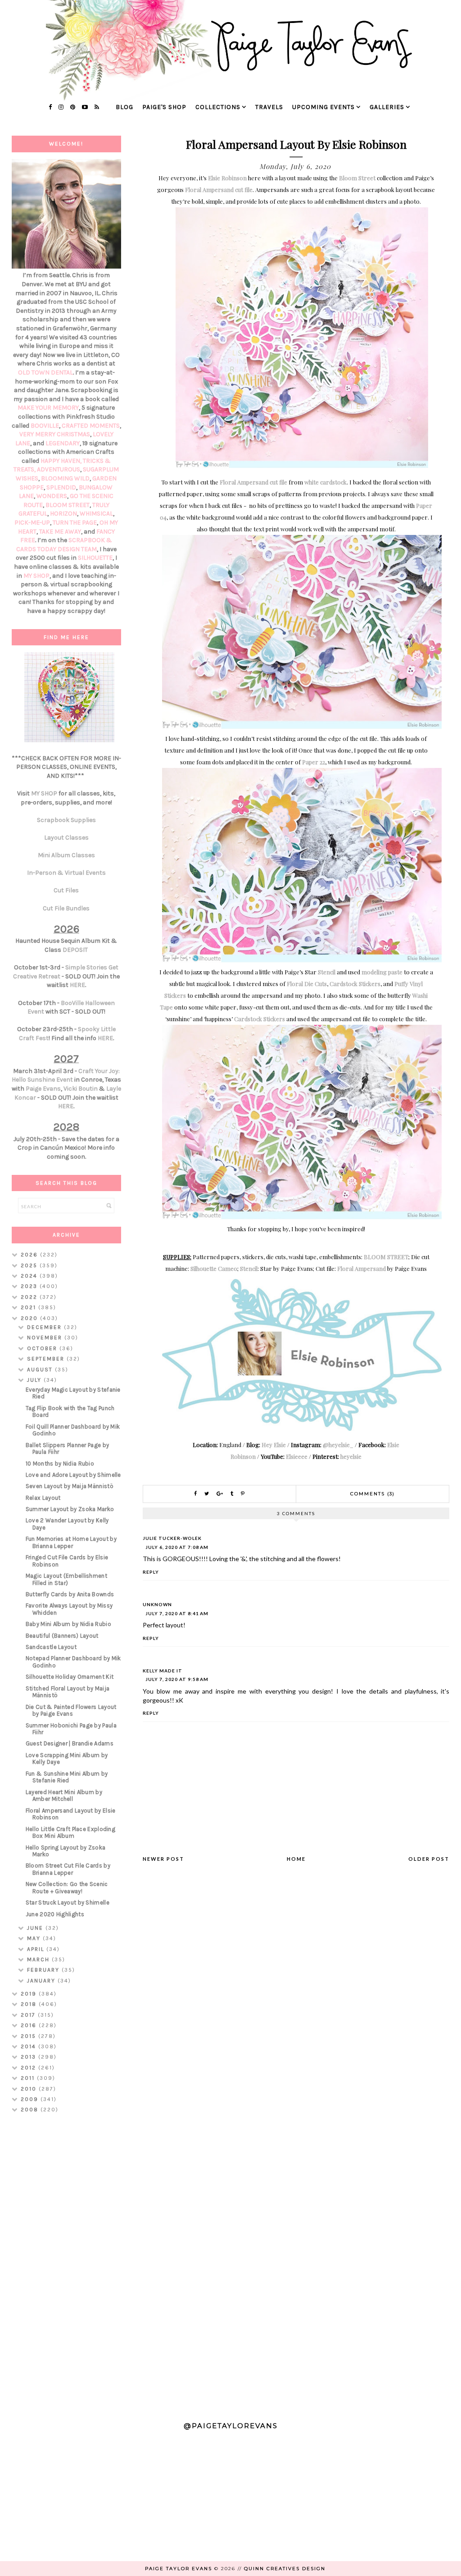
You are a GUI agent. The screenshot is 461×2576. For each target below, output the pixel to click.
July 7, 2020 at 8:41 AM (177, 1613)
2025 (30, 1265)
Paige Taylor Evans (179, 2569)
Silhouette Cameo (214, 1268)
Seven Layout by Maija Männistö (70, 1486)
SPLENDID (61, 487)
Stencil (327, 972)
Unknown (157, 1604)
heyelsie (351, 1456)
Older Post (429, 1859)
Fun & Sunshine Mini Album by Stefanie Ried (67, 1777)
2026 (30, 1255)
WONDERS (52, 496)
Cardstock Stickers (355, 984)
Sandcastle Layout (51, 1647)
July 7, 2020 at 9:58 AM (177, 1679)
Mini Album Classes (66, 855)
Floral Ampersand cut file (219, 190)
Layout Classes (66, 838)
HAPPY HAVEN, (62, 461)
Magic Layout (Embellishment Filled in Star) (66, 1579)
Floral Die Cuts (307, 984)
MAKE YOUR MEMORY (48, 408)
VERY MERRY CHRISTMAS (55, 434)
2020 (30, 1318)
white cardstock (325, 482)
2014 (29, 2046)
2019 (30, 1994)
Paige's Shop (164, 107)
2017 (29, 2015)
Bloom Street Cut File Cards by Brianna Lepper (68, 1869)
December (45, 1327)
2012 (29, 2068)
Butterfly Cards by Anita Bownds (70, 1594)
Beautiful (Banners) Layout (62, 1636)
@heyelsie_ (338, 1445)
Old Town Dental (45, 372)
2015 (29, 2036)
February (44, 1970)
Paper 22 (314, 762)
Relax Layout (43, 1498)
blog (124, 107)
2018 (30, 2004)
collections (218, 107)
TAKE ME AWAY (60, 532)
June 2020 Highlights (55, 1914)
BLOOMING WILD (65, 478)
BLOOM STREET (386, 1257)
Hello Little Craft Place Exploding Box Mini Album (70, 1833)
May (35, 1938)
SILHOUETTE (95, 558)
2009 (31, 2099)
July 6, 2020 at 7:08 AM (177, 1547)
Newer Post (163, 1859)
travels (269, 107)
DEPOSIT (75, 950)
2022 (30, 1297)
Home (296, 1859)
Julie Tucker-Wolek (172, 1538)
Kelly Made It (163, 1671)
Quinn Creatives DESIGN (285, 2569)
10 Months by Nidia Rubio (60, 1464)
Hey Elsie (274, 1445)
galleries (387, 107)
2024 (30, 1276)
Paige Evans (43, 1089)
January (42, 1981)
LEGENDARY (63, 443)
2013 (29, 2057)
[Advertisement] (66, 2263)
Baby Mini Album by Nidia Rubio (68, 1624)
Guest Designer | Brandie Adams (70, 1743)
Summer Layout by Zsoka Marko (70, 1509)
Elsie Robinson (227, 178)
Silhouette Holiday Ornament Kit (70, 1677)
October (43, 1348)
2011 (29, 2078)
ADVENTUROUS (59, 469)
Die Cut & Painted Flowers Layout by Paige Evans (71, 1710)
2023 (30, 1286)
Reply (151, 1572)
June (36, 1928)
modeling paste (382, 972)
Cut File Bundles (66, 908)
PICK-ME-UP (32, 523)
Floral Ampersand (362, 1268)
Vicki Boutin (81, 1089)
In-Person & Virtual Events (66, 873)
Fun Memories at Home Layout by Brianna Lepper (71, 1542)
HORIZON (63, 514)
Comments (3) (373, 1494)
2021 (29, 1307)
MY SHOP (36, 576)
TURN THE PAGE (75, 523)
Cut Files (66, 890)
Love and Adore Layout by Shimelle (73, 1475)
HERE (77, 985)
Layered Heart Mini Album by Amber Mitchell (64, 1796)
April (37, 1949)
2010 (30, 2089)
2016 (30, 2025)
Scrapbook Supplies (66, 820)
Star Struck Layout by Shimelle (68, 1902)
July (35, 1380)
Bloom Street (357, 178)
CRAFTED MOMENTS (91, 426)
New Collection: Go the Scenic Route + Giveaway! (67, 1888)
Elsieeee (297, 1456)
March (39, 1959)
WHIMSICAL (96, 514)
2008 (31, 2110)
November (46, 1338)
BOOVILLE (45, 426)
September (47, 1359)
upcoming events (323, 107)
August (41, 1370)
